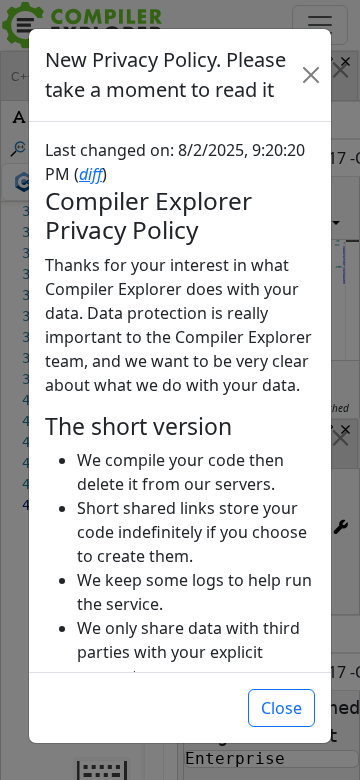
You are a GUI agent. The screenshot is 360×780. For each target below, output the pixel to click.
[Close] (310, 75)
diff (90, 174)
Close (281, 708)
